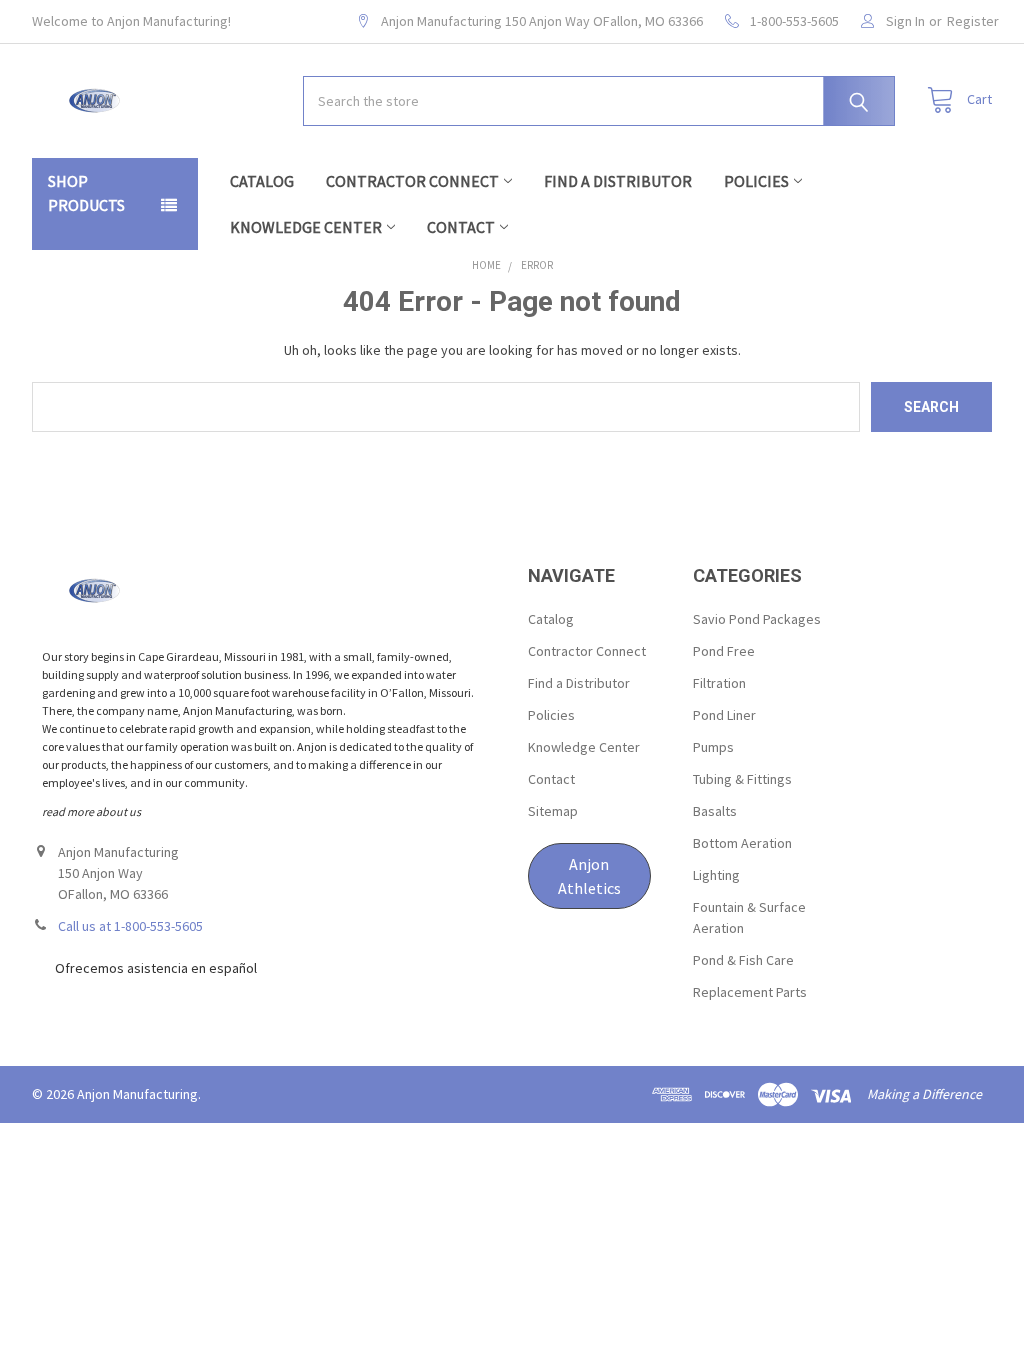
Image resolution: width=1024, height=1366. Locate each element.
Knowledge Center (306, 227)
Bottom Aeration (742, 843)
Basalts (715, 811)
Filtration (719, 683)
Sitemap (553, 811)
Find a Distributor (618, 181)
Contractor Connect (412, 181)
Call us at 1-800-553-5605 (130, 926)
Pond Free (724, 651)
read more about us (91, 811)
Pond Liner (724, 715)
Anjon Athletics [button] (589, 876)
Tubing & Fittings (742, 779)
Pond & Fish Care (743, 960)
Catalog (262, 181)
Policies (756, 181)
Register (973, 21)
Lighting (716, 875)
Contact (461, 227)
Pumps (713, 747)
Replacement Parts (750, 992)
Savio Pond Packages (757, 619)
